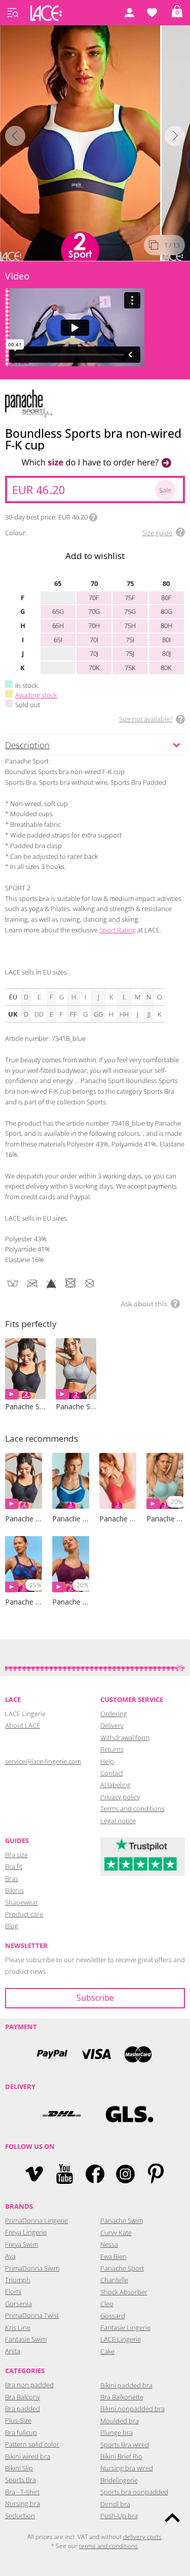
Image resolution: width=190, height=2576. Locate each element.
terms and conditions (108, 2546)
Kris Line (18, 2327)
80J (166, 653)
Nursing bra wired (127, 2468)
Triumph (18, 2280)
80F (166, 598)
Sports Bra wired (125, 2445)
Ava (10, 2256)
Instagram (125, 2174)
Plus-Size (18, 2420)
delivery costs (142, 2537)
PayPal (52, 2054)
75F (130, 598)
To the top (172, 2518)
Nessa (109, 2244)
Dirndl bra (115, 2504)
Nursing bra (23, 2503)
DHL (61, 2114)
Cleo (107, 2304)
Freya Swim (22, 2244)
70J (94, 653)
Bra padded (23, 2409)
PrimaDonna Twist (32, 2315)
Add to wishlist (95, 556)
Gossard (113, 2316)
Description (27, 745)
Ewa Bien (113, 2256)
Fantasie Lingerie (125, 2327)
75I (130, 640)
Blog (12, 1926)
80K (166, 668)
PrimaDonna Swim (32, 2268)
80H (166, 625)
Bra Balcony (23, 2397)
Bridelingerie (119, 2480)
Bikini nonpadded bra (132, 2409)
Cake (107, 2351)
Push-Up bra (119, 2516)
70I (94, 640)
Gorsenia (18, 2304)
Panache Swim (122, 2220)
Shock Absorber (124, 2292)
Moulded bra (120, 2421)
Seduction (20, 2516)
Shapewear (22, 1902)
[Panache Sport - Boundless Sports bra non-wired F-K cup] (81, 141)
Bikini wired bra (28, 2456)
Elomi (13, 2291)
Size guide (157, 533)
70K (94, 668)
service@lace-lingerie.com (43, 1761)
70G (94, 611)
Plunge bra (117, 2432)
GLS (129, 2114)
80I (166, 640)
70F (94, 598)
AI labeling (116, 1785)
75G (130, 611)
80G (166, 611)
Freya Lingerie (26, 2232)
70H (94, 625)
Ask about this (144, 1304)
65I (58, 640)
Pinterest (156, 2174)
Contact (112, 1773)
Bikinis (14, 1890)
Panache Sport (122, 2268)
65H (58, 625)
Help (107, 1761)
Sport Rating (118, 930)
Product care (24, 1914)
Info (93, 517)
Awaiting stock (36, 695)
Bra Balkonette (122, 2397)
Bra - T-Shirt (22, 2492)
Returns (112, 1749)
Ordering (114, 1714)
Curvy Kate (116, 2233)
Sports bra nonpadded (134, 2492)
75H (130, 625)
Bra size (16, 1855)
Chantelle (114, 2280)
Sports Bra (21, 2480)
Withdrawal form (125, 1737)
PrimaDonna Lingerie (36, 2220)
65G (58, 611)
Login (129, 13)
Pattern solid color (32, 2444)
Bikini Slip (19, 2468)
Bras (12, 1878)
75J (130, 653)
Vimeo (34, 2174)
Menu (13, 13)
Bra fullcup (21, 2432)
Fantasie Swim (26, 2339)
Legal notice (118, 1821)
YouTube (65, 2174)
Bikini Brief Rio (121, 2456)
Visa (95, 2054)
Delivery (112, 1725)
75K (130, 668)
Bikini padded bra (126, 2385)
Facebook (95, 2174)
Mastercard (138, 2054)
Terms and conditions (132, 1808)
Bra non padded (29, 2385)
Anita (13, 2351)
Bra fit (14, 1866)
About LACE (23, 1725)
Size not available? (146, 719)
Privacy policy (120, 1797)
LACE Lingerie (121, 2339)
